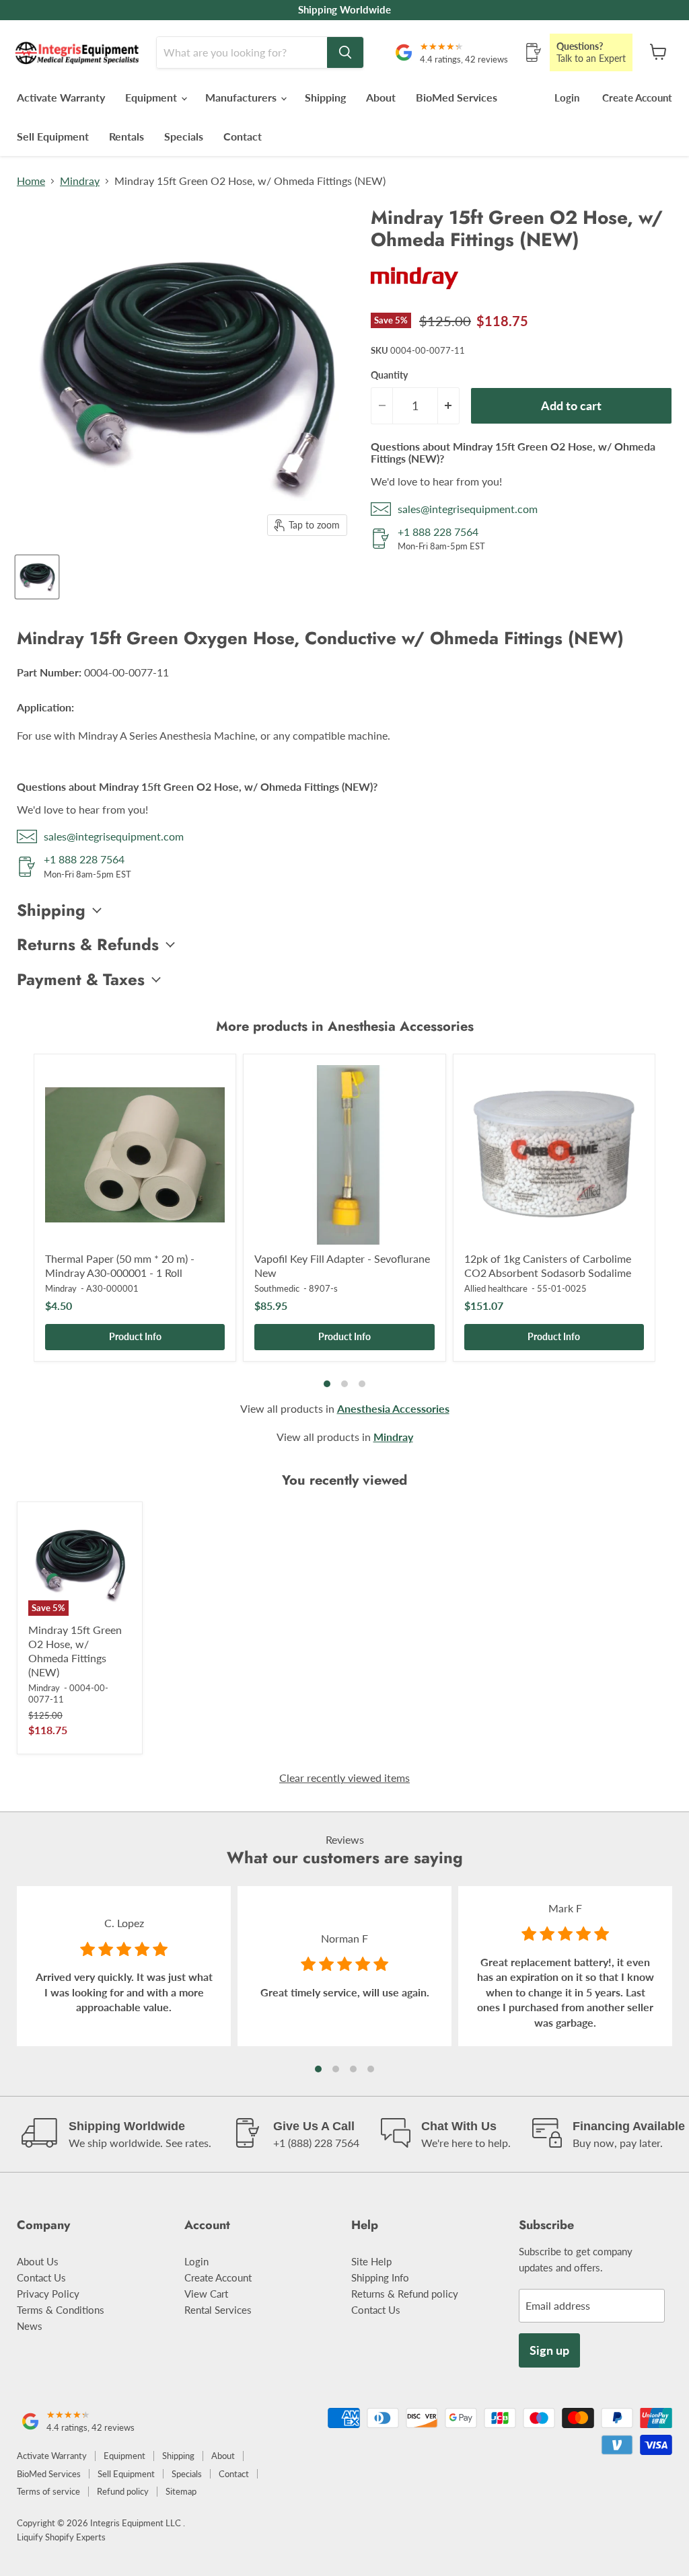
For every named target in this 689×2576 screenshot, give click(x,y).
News (30, 2326)
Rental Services (218, 2310)
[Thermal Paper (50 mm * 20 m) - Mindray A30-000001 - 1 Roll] (135, 1155)
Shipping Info (380, 2277)
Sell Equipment (53, 136)
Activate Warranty (61, 97)
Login (567, 97)
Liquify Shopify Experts (61, 2537)
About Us (38, 2261)
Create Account (637, 97)
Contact (243, 136)
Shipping (325, 97)
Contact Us (41, 2277)
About (381, 97)
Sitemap (181, 2491)
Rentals (126, 136)
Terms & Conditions (61, 2310)
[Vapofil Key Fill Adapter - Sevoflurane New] (344, 1155)
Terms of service (48, 2491)
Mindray (80, 181)
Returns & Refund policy (405, 2294)
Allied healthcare (496, 1288)
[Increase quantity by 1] (449, 406)
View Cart (206, 2294)
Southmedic (277, 1288)
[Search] (345, 52)
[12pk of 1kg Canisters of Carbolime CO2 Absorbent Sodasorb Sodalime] (554, 1155)
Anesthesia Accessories (393, 1408)
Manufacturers (242, 97)
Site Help (371, 2261)
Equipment (152, 97)
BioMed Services (457, 97)
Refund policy (123, 2491)
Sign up (549, 2350)
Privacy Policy (48, 2294)
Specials (184, 136)
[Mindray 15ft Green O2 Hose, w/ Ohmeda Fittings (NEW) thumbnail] (37, 577)
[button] (318, 2069)
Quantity (389, 375)
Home (31, 181)
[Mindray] (414, 294)
